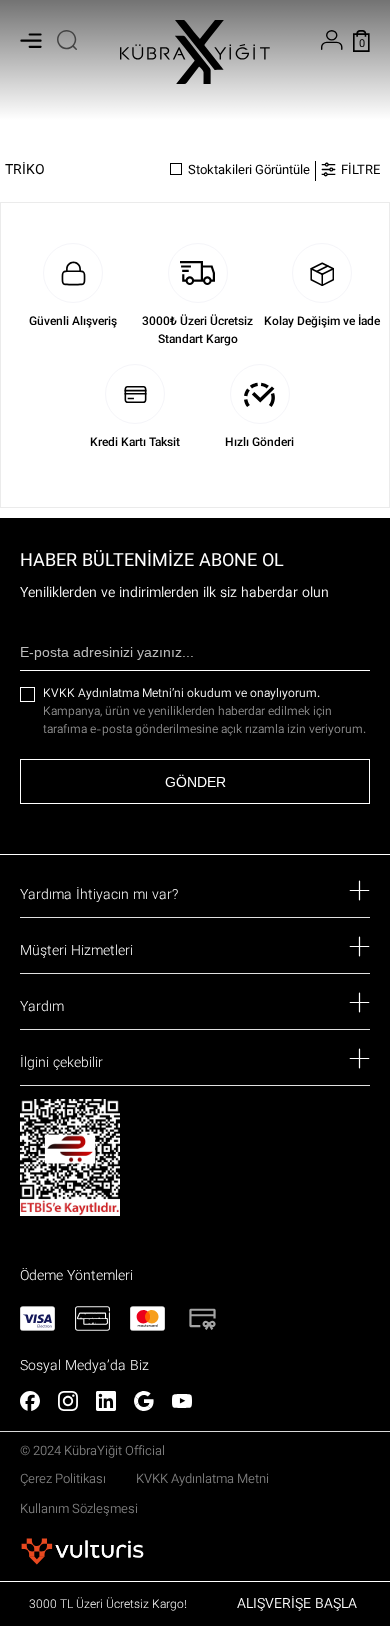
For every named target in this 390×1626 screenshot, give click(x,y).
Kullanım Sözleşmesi (79, 1510)
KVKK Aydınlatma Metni (202, 1480)
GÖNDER (195, 782)
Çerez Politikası (63, 1480)
